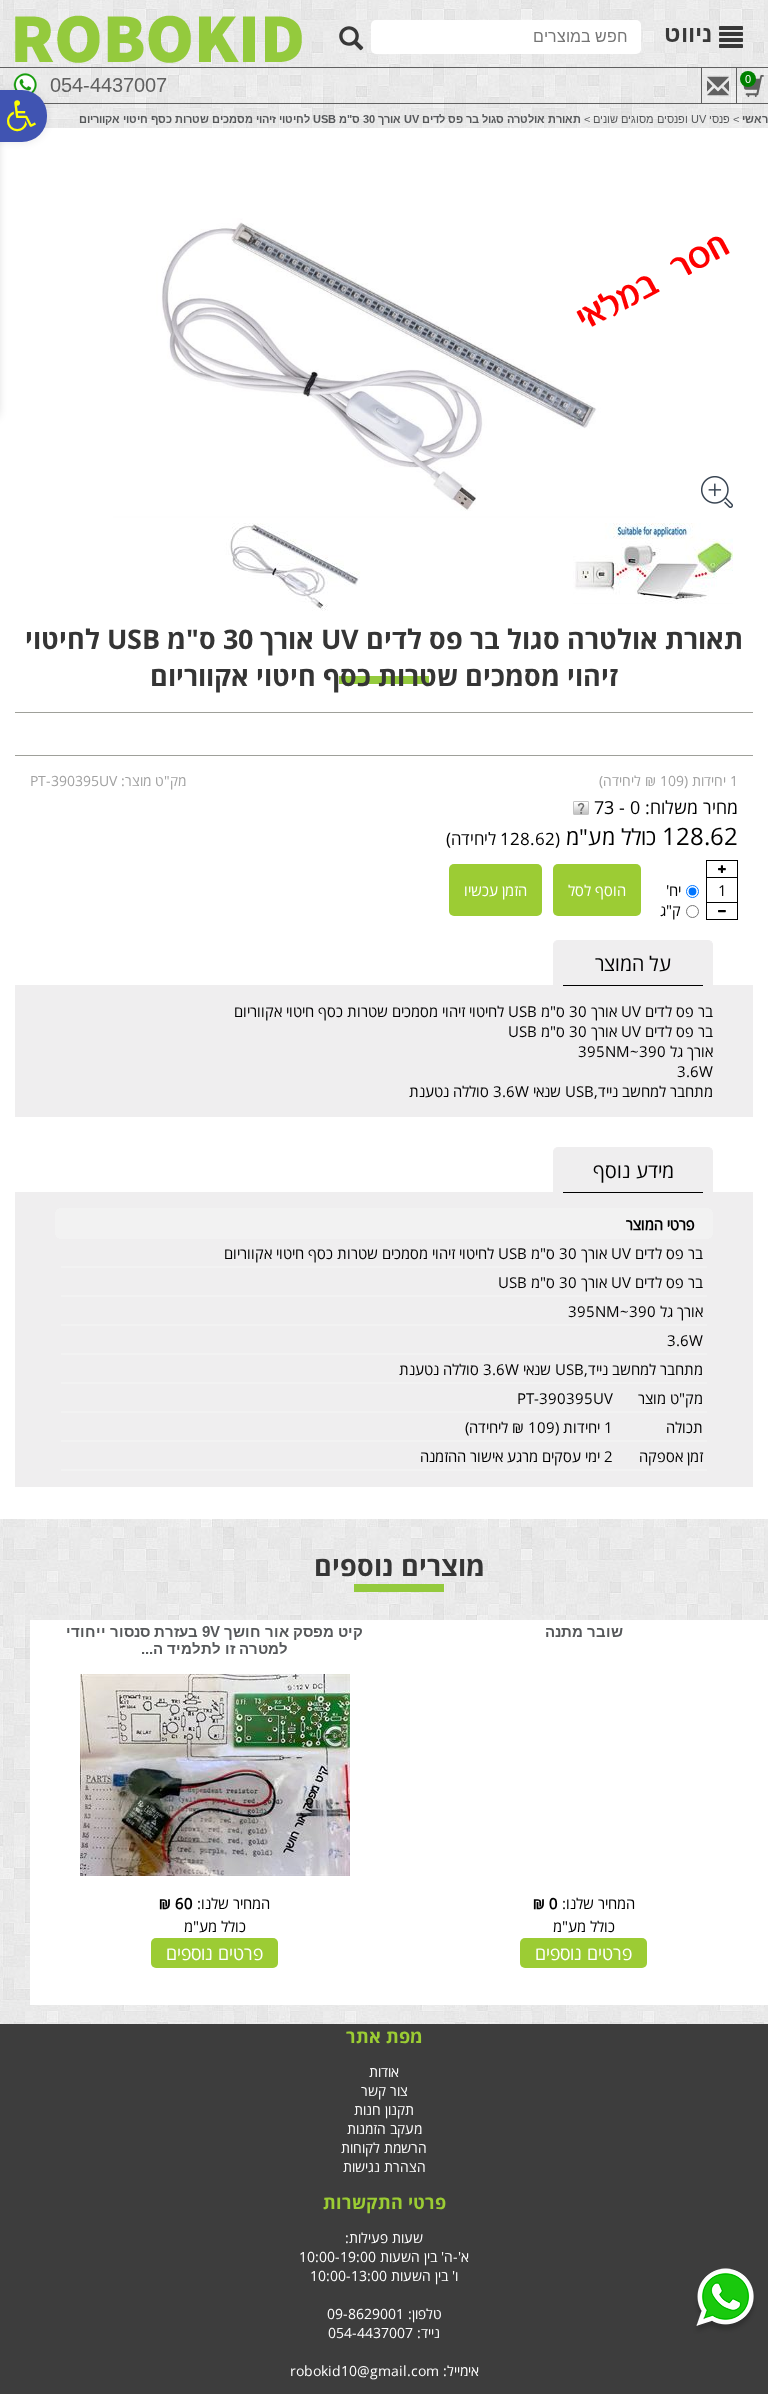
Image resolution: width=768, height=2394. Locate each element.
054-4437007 (108, 85)
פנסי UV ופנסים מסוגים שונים (661, 119)
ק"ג (670, 910)
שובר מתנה (584, 1631)
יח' (673, 890)
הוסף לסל (597, 890)
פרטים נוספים (583, 1953)
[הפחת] (722, 911)
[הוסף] (722, 869)
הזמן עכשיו (495, 890)
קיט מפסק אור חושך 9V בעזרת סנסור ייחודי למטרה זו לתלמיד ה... (214, 1640)
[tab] (633, 963)
